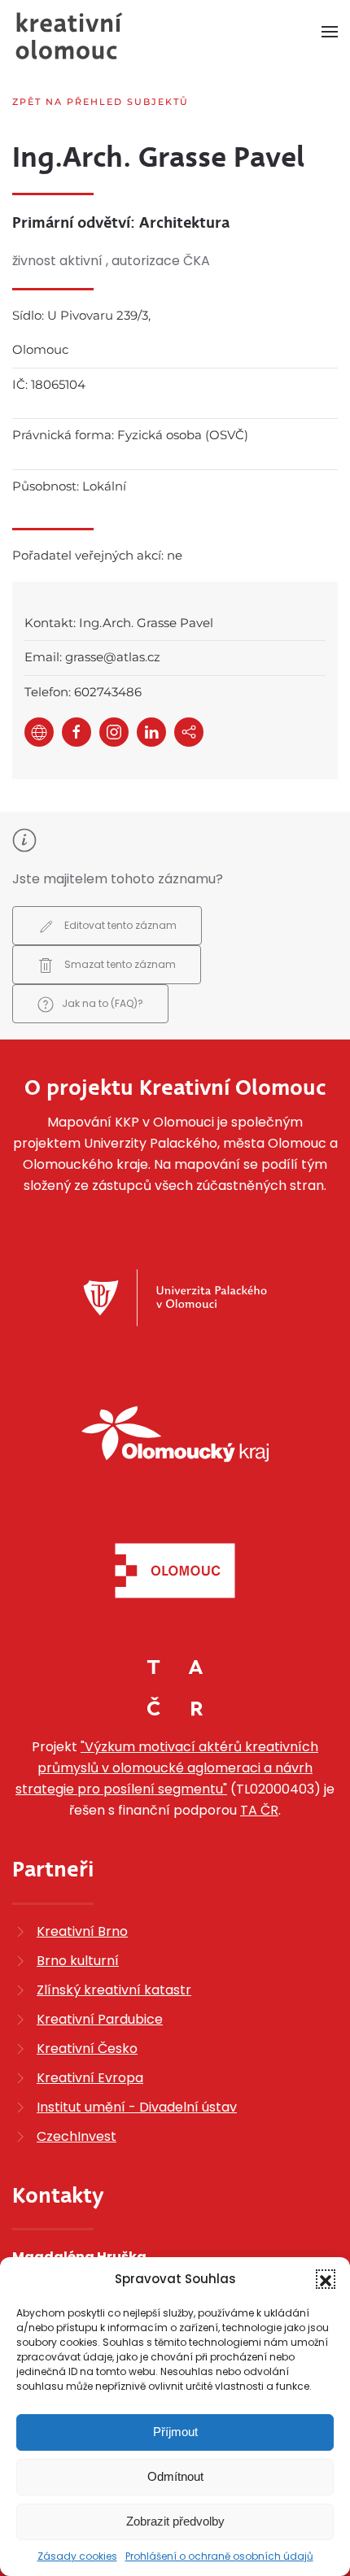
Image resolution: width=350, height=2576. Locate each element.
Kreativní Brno (82, 1931)
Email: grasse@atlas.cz (92, 657)
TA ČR (259, 1810)
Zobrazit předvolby (175, 2521)
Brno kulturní (78, 1961)
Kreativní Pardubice (100, 2019)
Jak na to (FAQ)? (103, 1003)
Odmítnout (175, 2476)
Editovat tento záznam (119, 925)
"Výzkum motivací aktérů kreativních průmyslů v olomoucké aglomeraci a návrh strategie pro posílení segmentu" (167, 1768)
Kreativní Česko (87, 2049)
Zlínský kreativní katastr (114, 1990)
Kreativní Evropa (90, 2078)
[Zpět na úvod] (69, 36)
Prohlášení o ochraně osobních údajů (219, 2556)
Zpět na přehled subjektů (101, 102)
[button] (326, 2279)
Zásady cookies (77, 2556)
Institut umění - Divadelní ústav (137, 2107)
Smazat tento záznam (119, 964)
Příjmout (175, 2432)
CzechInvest (77, 2136)
